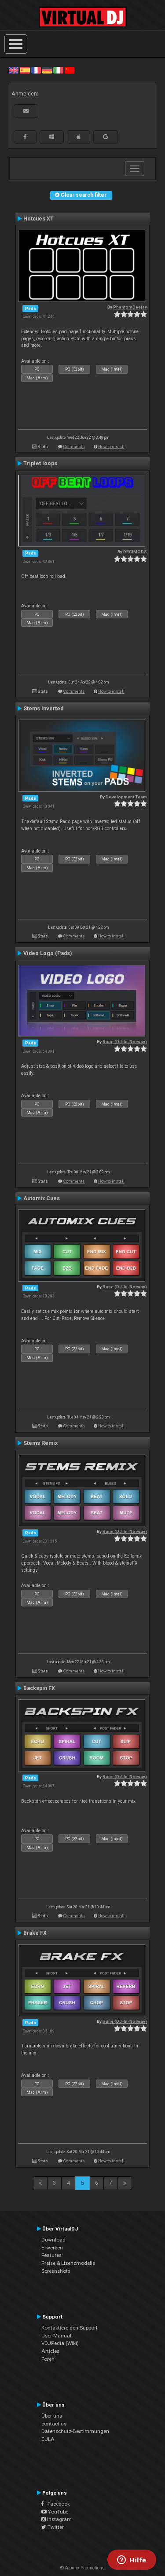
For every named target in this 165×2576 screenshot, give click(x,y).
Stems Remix (40, 1443)
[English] (14, 70)
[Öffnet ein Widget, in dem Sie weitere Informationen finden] (132, 2561)
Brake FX (35, 1933)
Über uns (52, 2416)
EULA (48, 2439)
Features (51, 2255)
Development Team (126, 797)
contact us (54, 2424)
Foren (48, 2359)
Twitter (55, 2527)
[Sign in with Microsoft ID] (52, 137)
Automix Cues (42, 1198)
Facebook (57, 2504)
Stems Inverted (43, 709)
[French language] (36, 70)
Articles (50, 2351)
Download (53, 2240)
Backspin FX (39, 1688)
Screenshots (56, 2271)
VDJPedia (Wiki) (60, 2343)
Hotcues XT (38, 219)
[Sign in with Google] (106, 137)
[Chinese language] (70, 70)
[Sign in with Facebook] (25, 137)
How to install (111, 446)
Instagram (59, 2519)
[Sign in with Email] (26, 111)
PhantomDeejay (130, 307)
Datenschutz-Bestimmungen (75, 2431)
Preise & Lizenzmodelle (68, 2263)
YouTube (57, 2512)
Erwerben (52, 2248)
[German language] (47, 70)
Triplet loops (40, 463)
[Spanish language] (25, 70)
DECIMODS (135, 552)
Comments (74, 446)
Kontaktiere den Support (70, 2328)
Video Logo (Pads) (48, 953)
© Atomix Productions (82, 2568)
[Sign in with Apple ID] (79, 137)
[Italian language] (58, 70)
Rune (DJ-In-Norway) (125, 1042)
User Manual (56, 2336)
